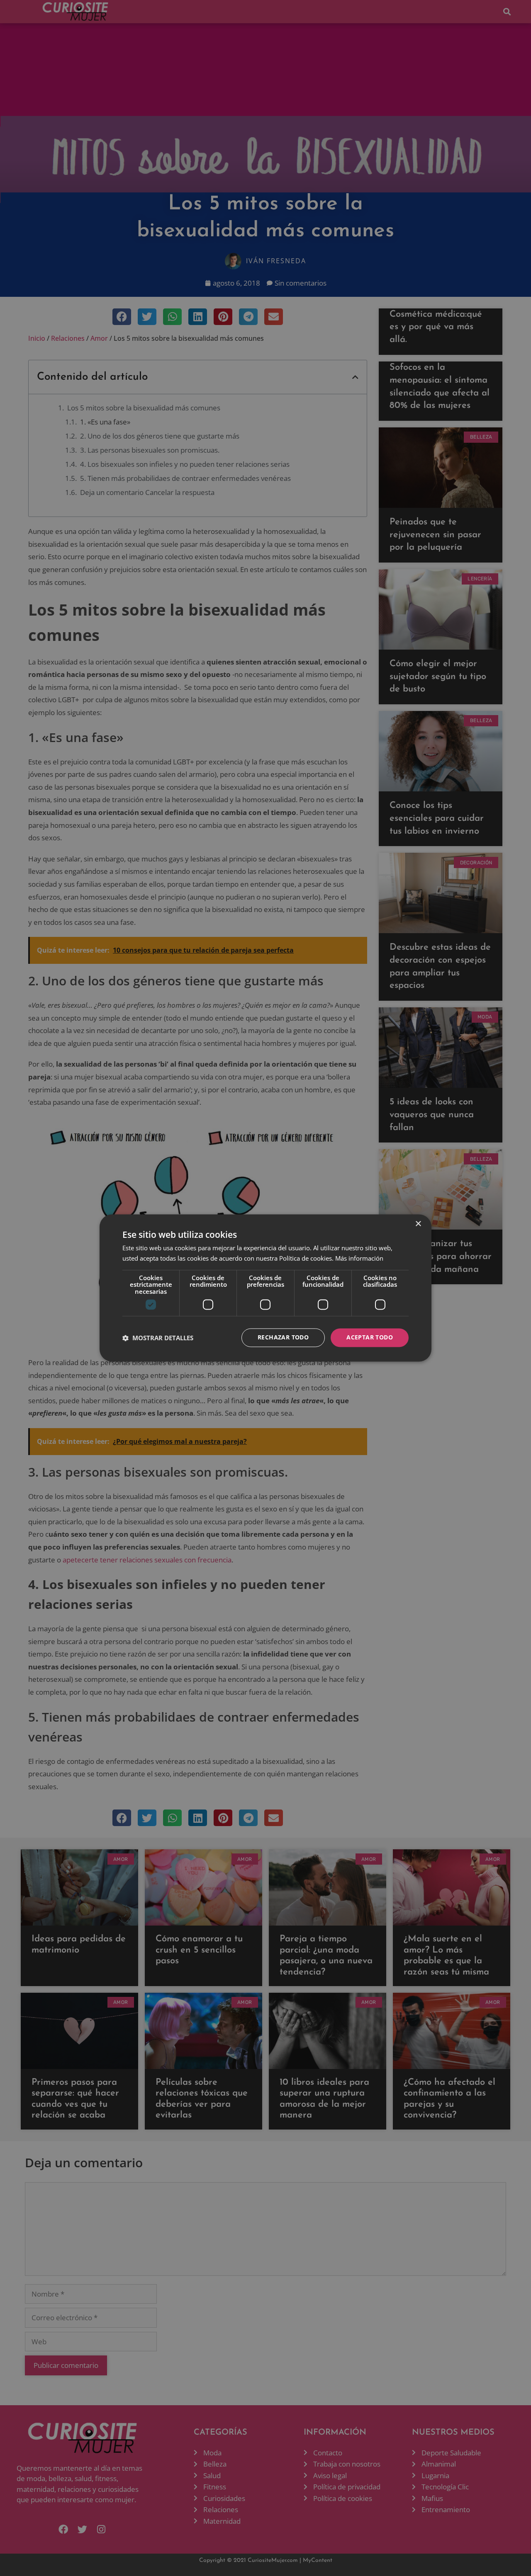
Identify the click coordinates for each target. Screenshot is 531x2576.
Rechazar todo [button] (283, 1338)
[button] (158, 1338)
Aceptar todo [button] (370, 1338)
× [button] (418, 1224)
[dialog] (265, 1288)
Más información (359, 1259)
